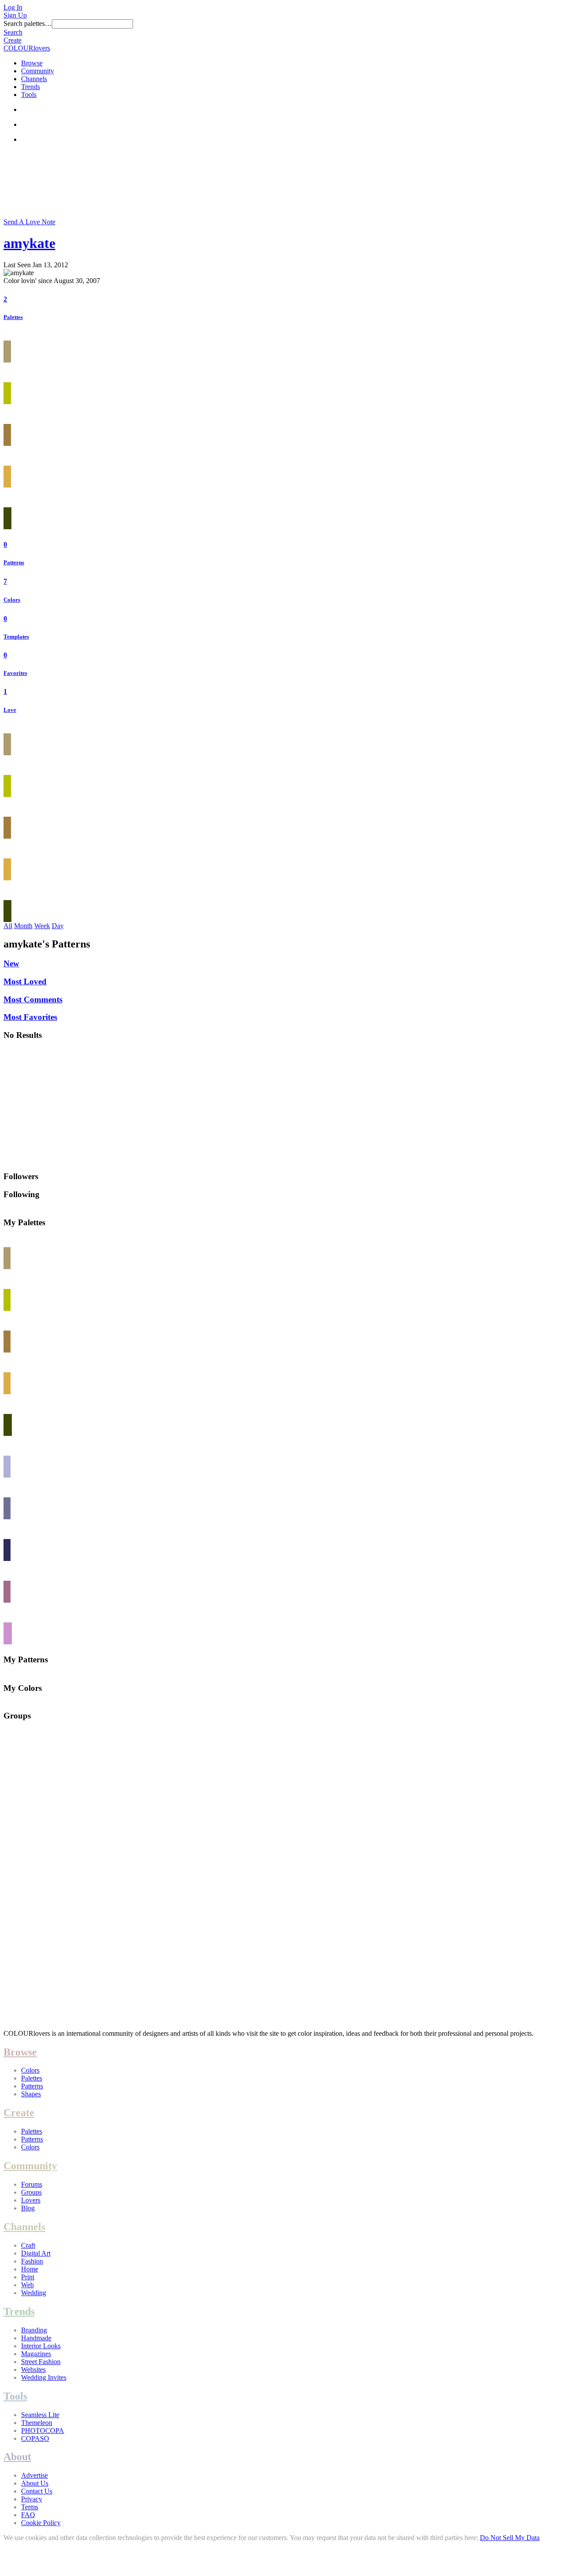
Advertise (34, 2475)
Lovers (31, 2200)
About (17, 2457)
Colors (12, 600)
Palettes (13, 317)
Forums (32, 2184)
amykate (29, 243)
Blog (28, 2208)
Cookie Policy (41, 2523)
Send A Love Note (29, 222)
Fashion (32, 2261)
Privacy (32, 2499)
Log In (13, 7)
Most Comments (33, 999)
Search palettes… (28, 23)
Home (30, 2269)
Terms (30, 2507)
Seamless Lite (40, 2415)
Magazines (36, 2354)
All (8, 926)
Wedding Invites (44, 2377)
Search (13, 32)
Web (27, 2285)
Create (13, 40)
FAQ (28, 2515)
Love (10, 710)
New (11, 963)
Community (38, 71)
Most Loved (25, 981)
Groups (31, 2192)
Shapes (31, 2094)
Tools (29, 95)
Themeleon (37, 2423)
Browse (32, 63)
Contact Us (37, 2491)
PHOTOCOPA (43, 2431)
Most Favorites (30, 1017)
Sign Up (15, 15)
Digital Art (36, 2253)
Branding (34, 2330)
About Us (35, 2483)
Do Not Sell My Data (510, 2538)
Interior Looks (41, 2346)
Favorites (15, 673)
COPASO (35, 2438)
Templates (16, 637)
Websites (33, 2370)
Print (28, 2277)
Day (58, 926)
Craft (28, 2245)
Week (42, 926)
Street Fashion (41, 2362)
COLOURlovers (27, 48)
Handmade (36, 2338)
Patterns (14, 562)
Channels (34, 79)
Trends (31, 87)
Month (23, 926)
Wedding (34, 2293)
